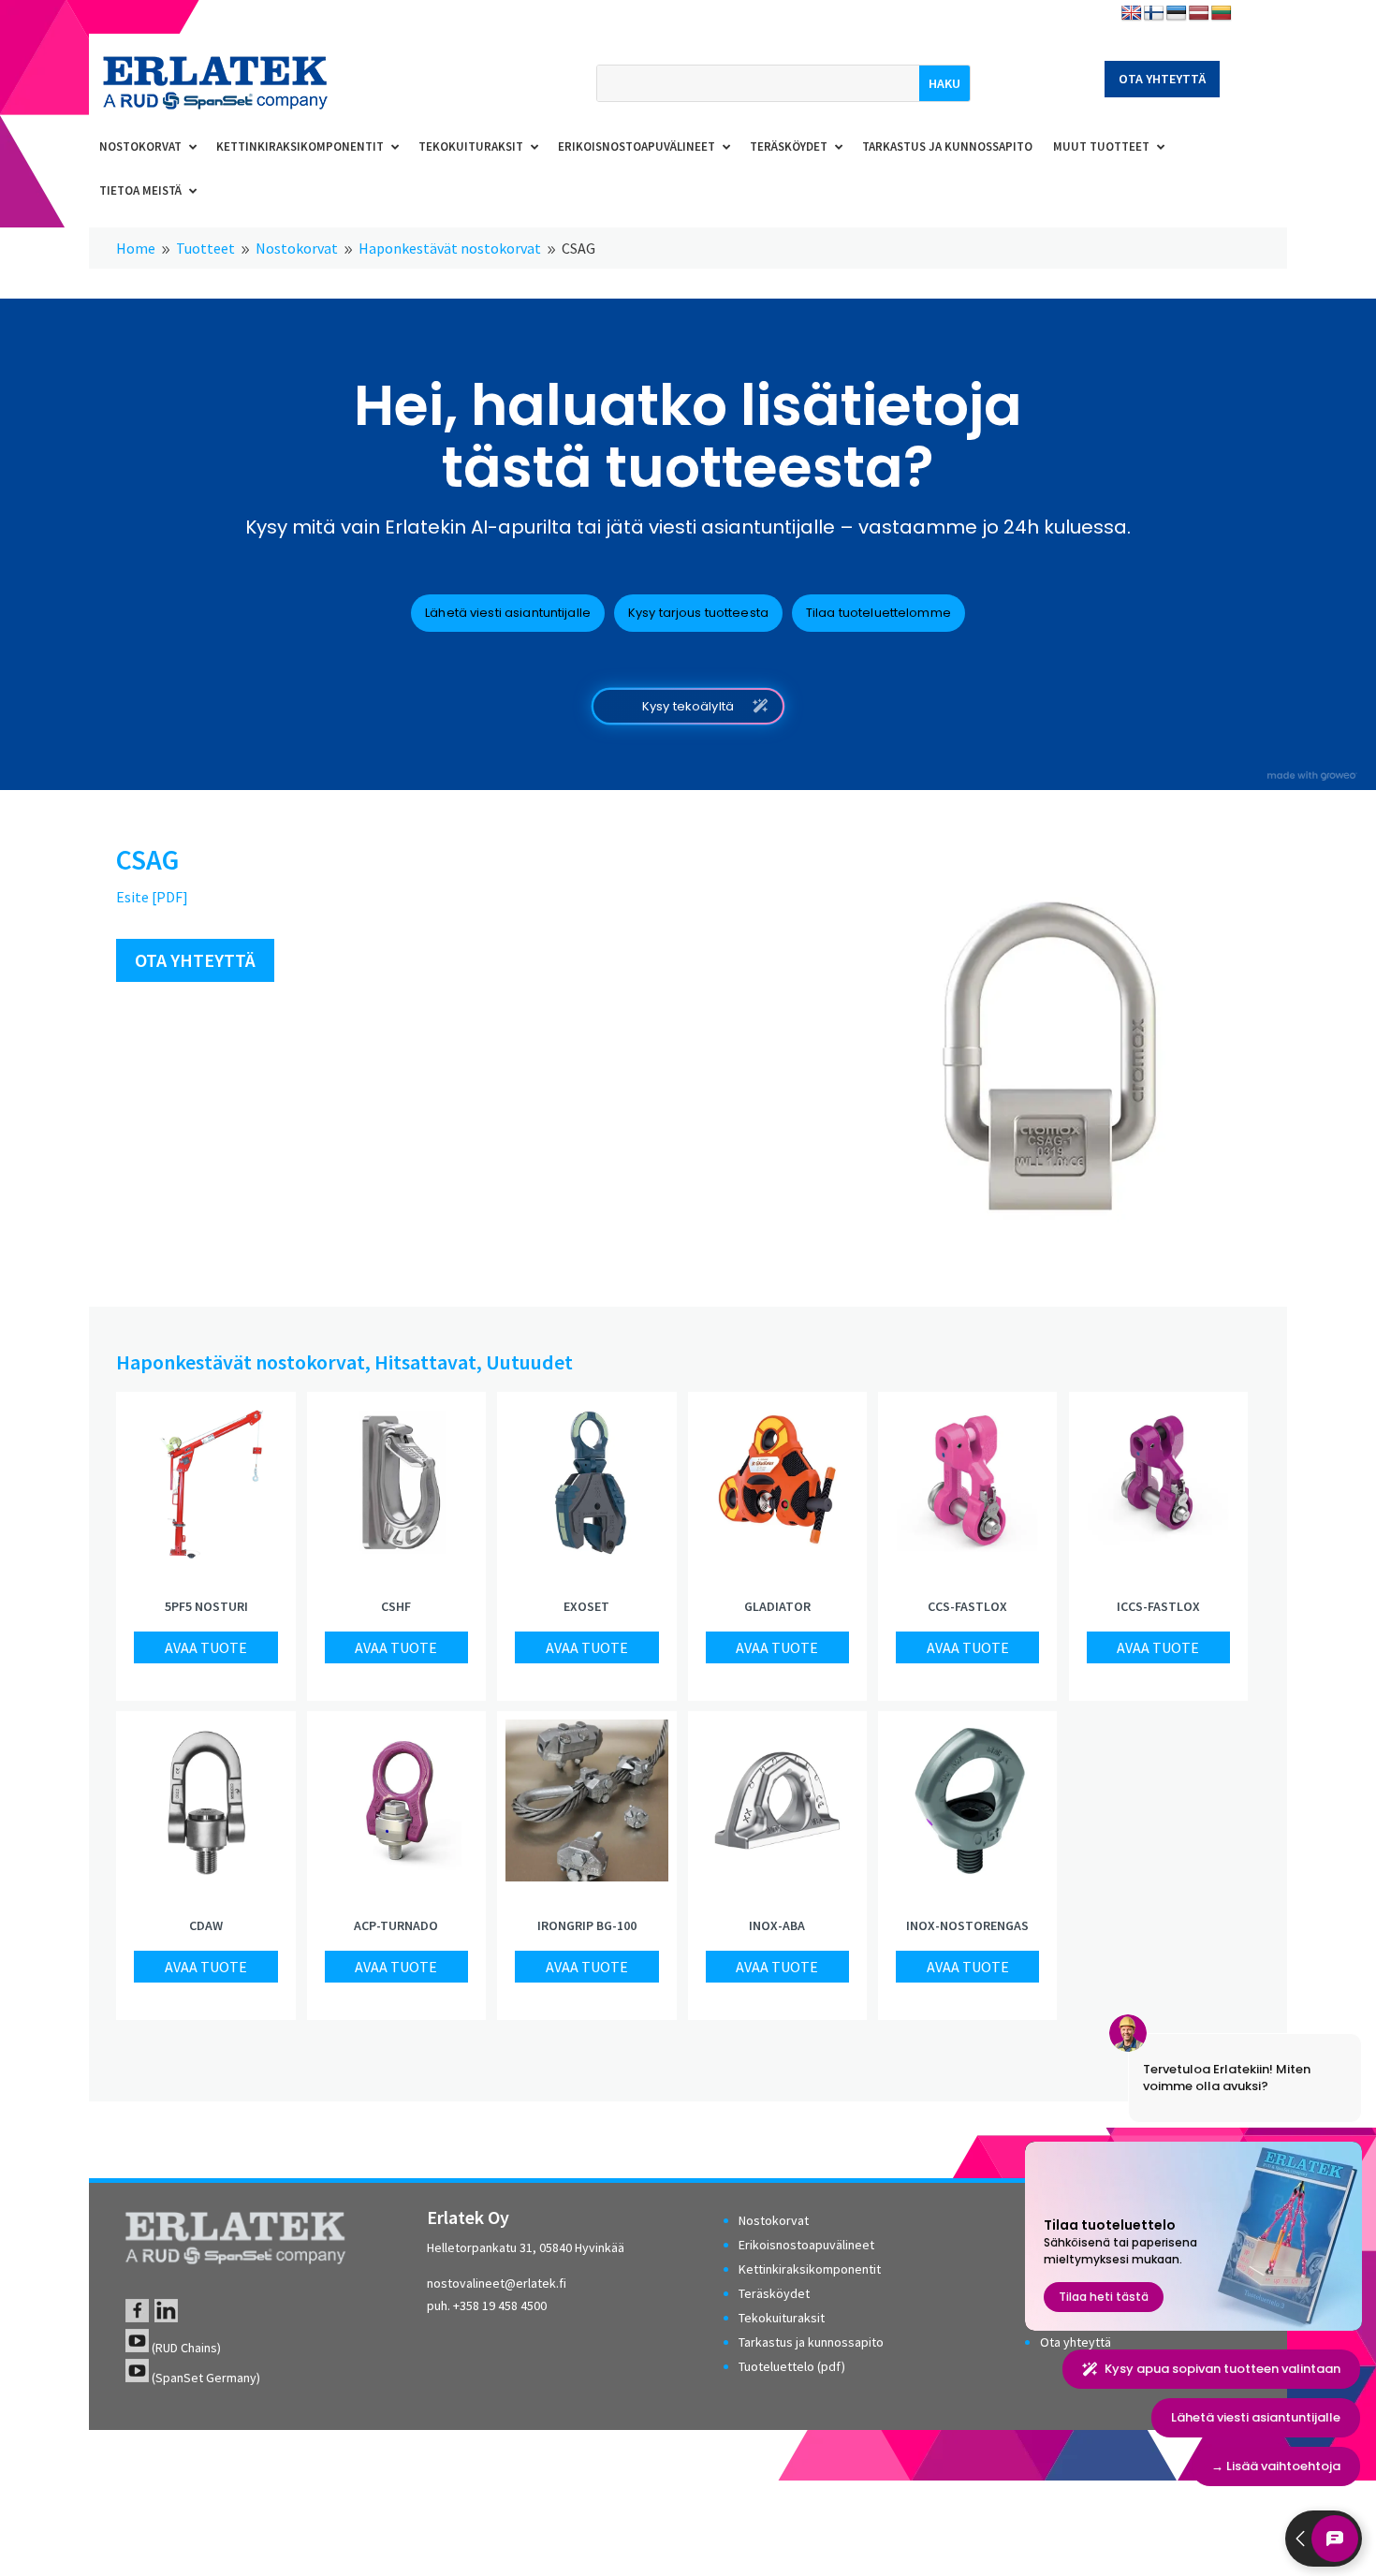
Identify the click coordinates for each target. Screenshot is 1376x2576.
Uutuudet (529, 1362)
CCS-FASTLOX (967, 1606)
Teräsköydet (774, 2293)
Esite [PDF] (152, 897)
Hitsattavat (425, 1362)
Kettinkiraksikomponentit (810, 2269)
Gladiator (777, 1606)
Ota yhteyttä (1162, 79)
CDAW (206, 1925)
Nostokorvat (774, 2220)
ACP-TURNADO (396, 1925)
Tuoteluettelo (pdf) (792, 2366)
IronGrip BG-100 (587, 1925)
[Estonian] (1177, 14)
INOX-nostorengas (967, 1925)
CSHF (396, 1606)
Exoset (586, 1606)
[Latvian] (1199, 14)
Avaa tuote (206, 1647)
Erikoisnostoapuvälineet (806, 2245)
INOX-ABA (777, 1925)
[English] (1132, 14)
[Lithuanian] (1222, 14)
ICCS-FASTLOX (1158, 1606)
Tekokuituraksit (782, 2318)
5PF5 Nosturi (206, 1606)
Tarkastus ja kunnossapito (811, 2342)
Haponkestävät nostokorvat (241, 1362)
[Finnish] (1154, 14)
